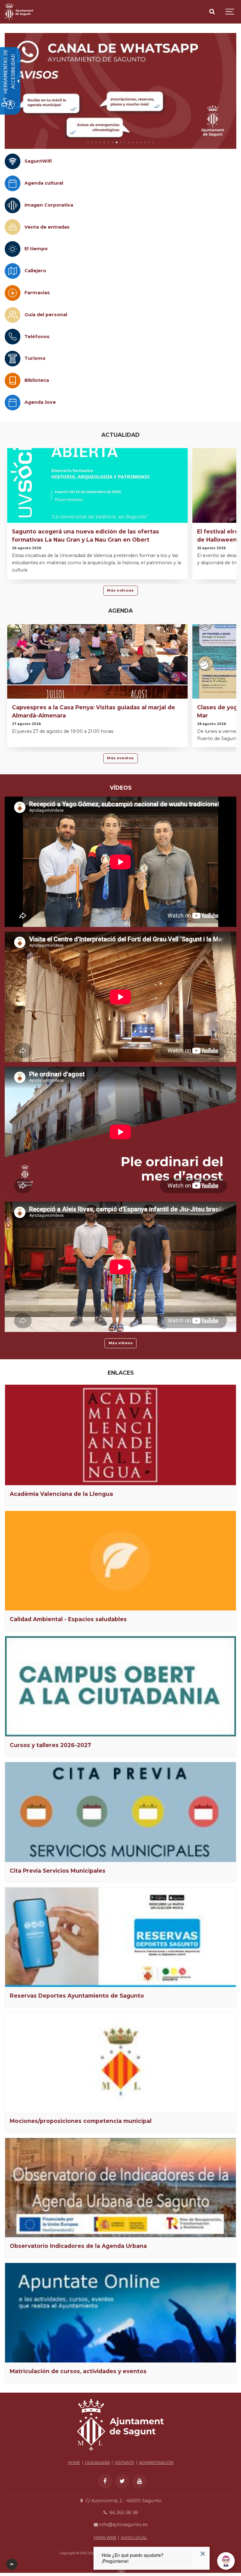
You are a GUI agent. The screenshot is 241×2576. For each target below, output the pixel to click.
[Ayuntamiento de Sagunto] (19, 12)
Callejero (35, 271)
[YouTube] (139, 2481)
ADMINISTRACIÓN (156, 2462)
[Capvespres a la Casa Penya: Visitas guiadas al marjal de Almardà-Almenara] (97, 687)
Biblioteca (37, 380)
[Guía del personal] (13, 315)
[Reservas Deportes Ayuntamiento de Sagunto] (120, 1937)
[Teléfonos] (13, 337)
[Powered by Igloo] (120, 2571)
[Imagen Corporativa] (13, 205)
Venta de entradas (47, 227)
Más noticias (120, 590)
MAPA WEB (105, 2538)
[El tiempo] (13, 249)
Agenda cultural (44, 183)
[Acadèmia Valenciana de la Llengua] (120, 1435)
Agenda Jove (40, 402)
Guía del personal (46, 315)
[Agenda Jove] (13, 403)
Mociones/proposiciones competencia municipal (81, 2121)
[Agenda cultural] (13, 183)
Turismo (35, 358)
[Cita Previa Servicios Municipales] (120, 1812)
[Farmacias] (13, 293)
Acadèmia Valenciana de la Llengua (61, 1494)
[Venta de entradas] (13, 227)
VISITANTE (124, 2462)
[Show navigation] (230, 12)
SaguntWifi (38, 161)
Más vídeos (121, 1343)
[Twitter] (122, 2481)
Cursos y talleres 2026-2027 (50, 1745)
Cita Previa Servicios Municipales (58, 1871)
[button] (88, 142)
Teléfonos (37, 337)
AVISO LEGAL (134, 2538)
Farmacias (37, 293)
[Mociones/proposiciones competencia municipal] (120, 2062)
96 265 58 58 (123, 2513)
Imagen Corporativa (49, 205)
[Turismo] (13, 359)
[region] (120, 91)
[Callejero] (13, 271)
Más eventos (120, 758)
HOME (74, 2462)
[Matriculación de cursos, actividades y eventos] (120, 2313)
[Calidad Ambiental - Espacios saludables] (120, 1561)
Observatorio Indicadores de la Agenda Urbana (78, 2246)
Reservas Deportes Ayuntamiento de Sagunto (77, 1996)
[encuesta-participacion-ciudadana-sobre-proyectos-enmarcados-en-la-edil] (120, 91)
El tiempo (36, 249)
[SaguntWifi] (13, 161)
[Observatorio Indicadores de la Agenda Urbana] (120, 2188)
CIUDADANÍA (97, 2462)
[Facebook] (105, 2481)
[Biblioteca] (13, 381)
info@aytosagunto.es (123, 2525)
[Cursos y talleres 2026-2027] (120, 1686)
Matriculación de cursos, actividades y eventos (78, 2371)
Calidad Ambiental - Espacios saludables (68, 1619)
